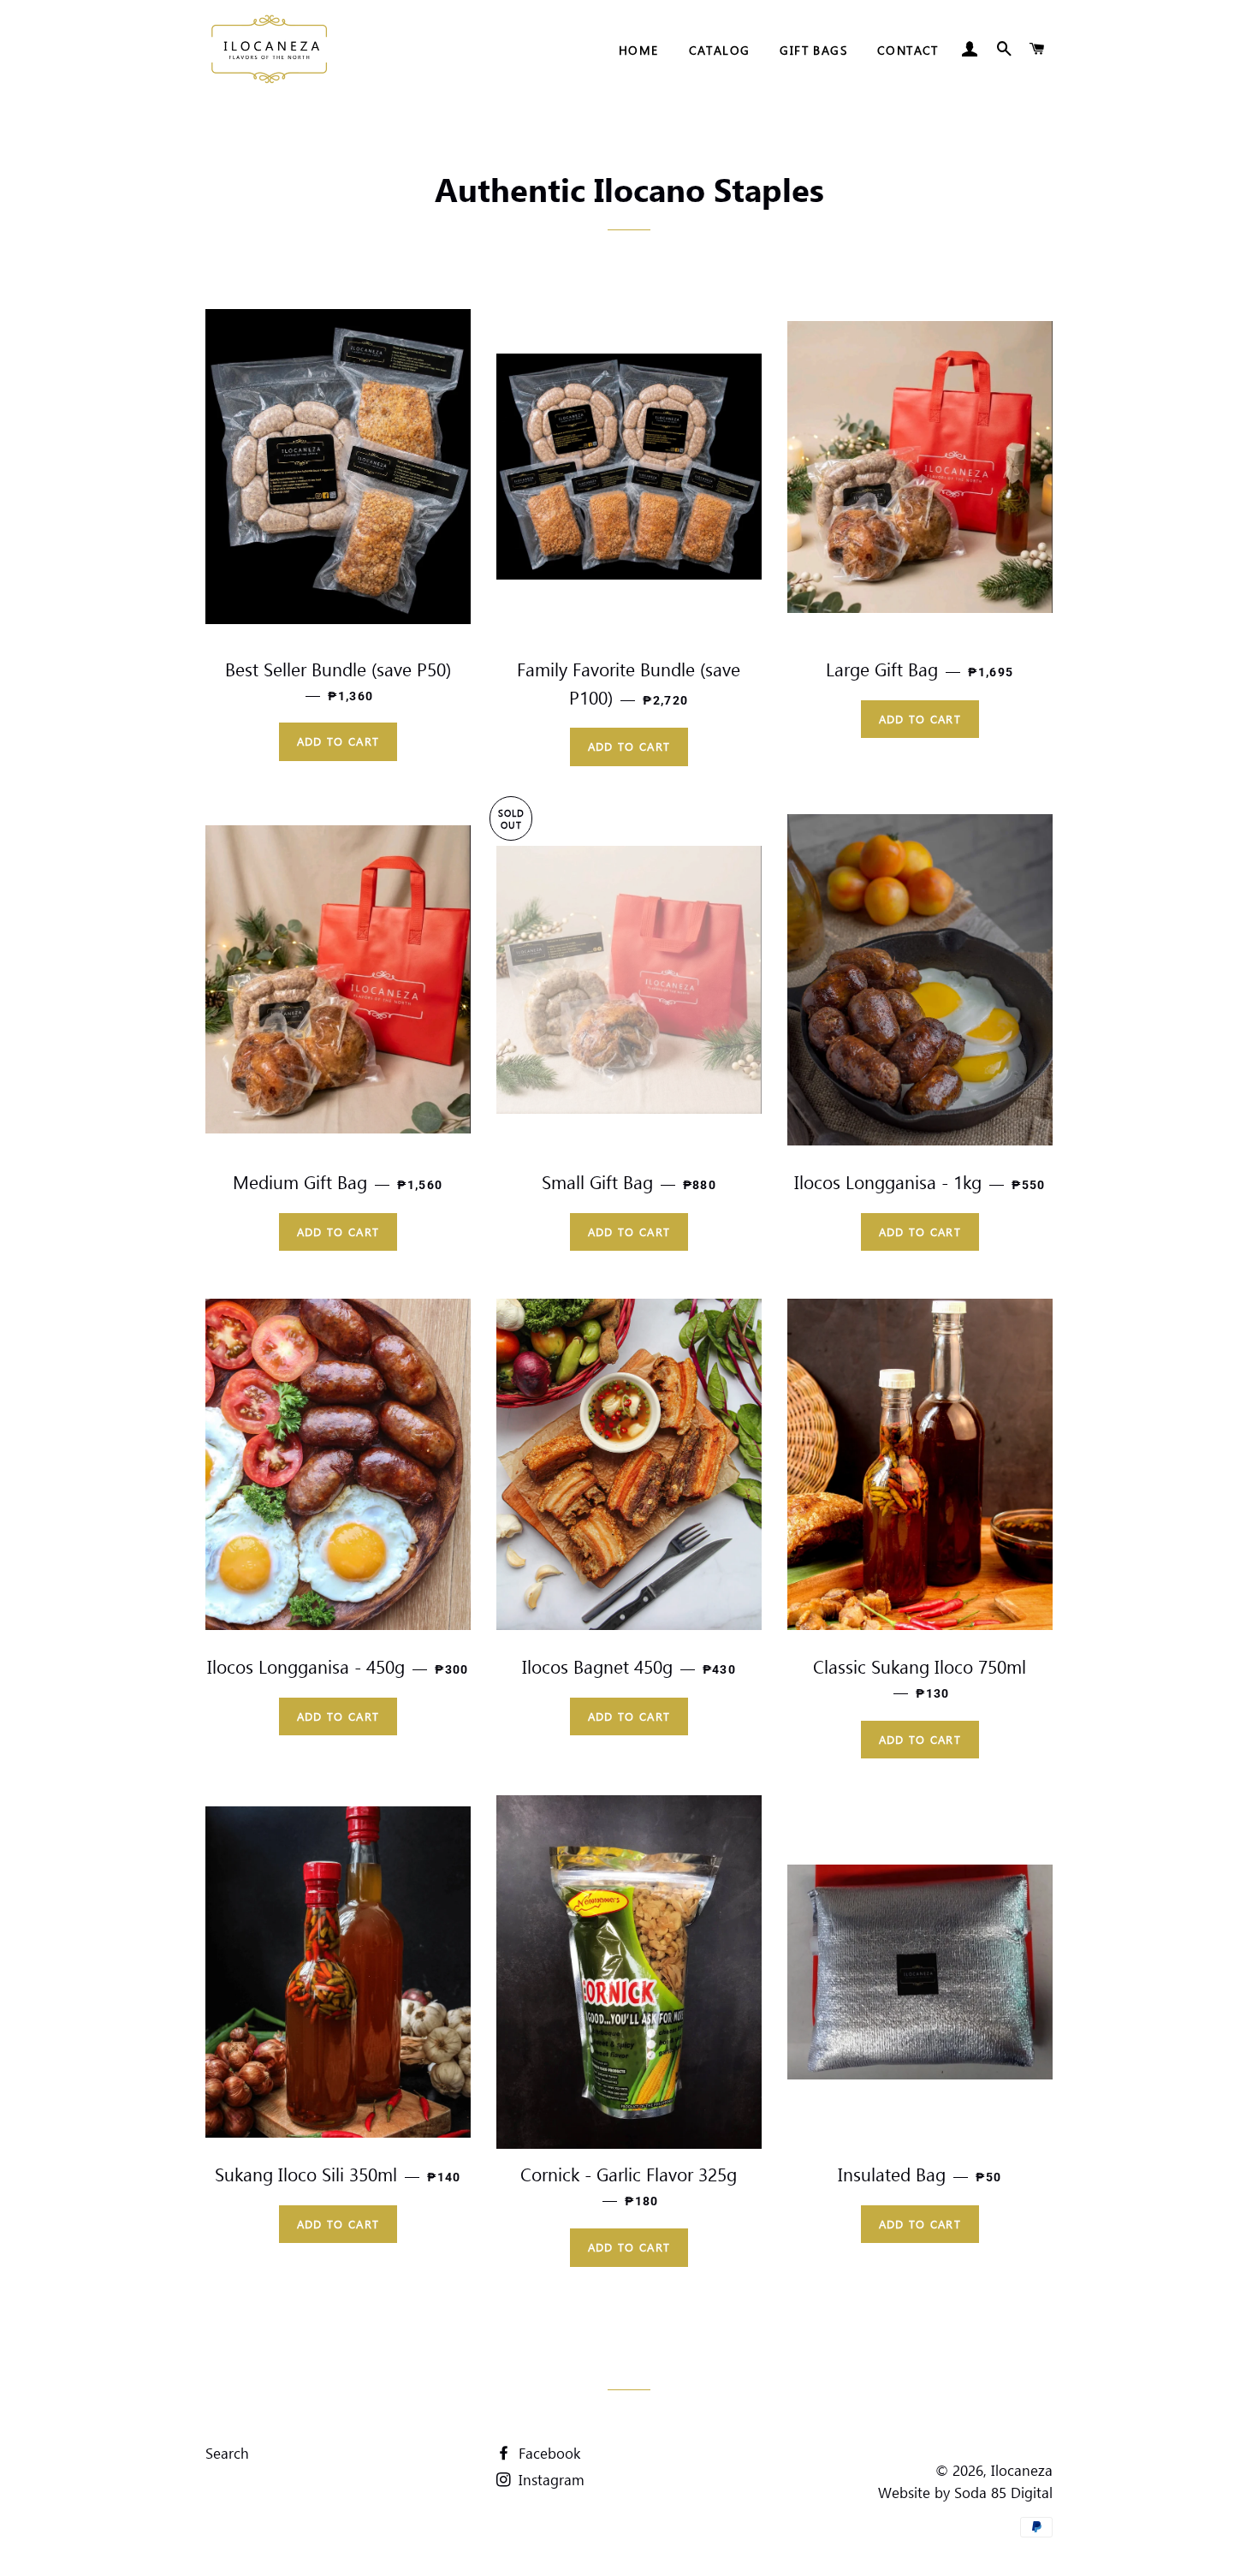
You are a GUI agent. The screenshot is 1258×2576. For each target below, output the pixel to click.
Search (227, 2453)
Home (639, 50)
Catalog (720, 50)
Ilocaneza (1022, 2470)
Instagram (549, 2479)
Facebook (547, 2453)
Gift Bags (813, 50)
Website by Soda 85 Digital (965, 2492)
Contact (908, 50)
